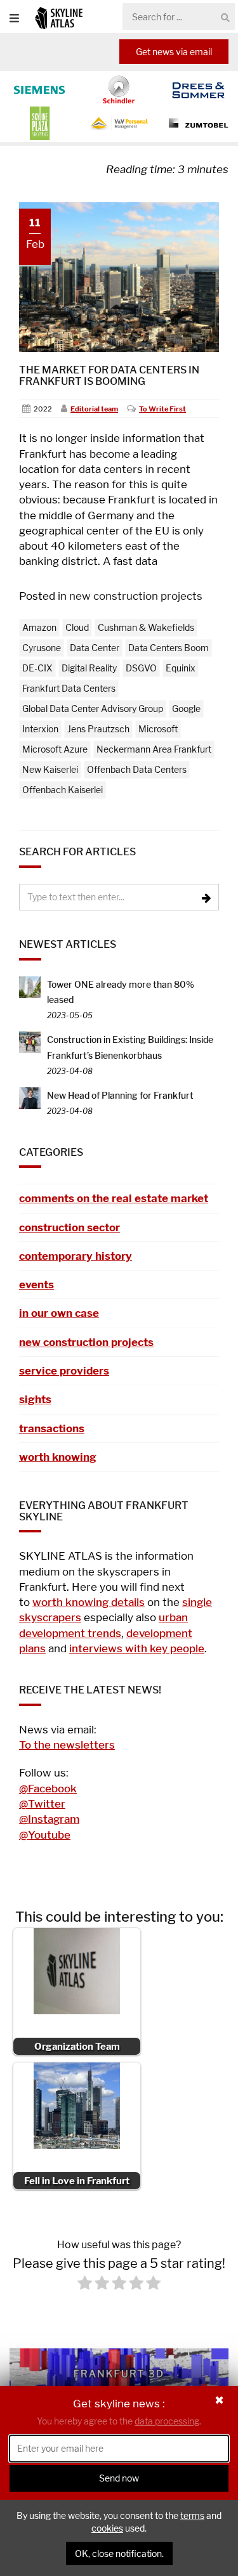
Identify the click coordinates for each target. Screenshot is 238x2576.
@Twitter (42, 1804)
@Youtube (45, 1835)
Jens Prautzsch (98, 729)
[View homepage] (59, 17)
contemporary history (76, 1256)
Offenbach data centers (137, 769)
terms (192, 2515)
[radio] (85, 2285)
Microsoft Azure (55, 749)
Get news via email (174, 52)
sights (35, 1399)
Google (186, 709)
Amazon (39, 627)
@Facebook (48, 1789)
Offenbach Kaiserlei (63, 790)
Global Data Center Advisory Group (93, 709)
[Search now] (225, 17)
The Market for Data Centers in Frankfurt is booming (109, 376)
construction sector (69, 1227)
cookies (107, 2528)
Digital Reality (89, 668)
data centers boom (169, 648)
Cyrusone (42, 648)
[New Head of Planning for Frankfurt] (30, 1097)
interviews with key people (137, 1648)
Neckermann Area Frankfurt (154, 749)
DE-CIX (37, 668)
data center (95, 648)
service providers (64, 1371)
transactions (52, 1428)
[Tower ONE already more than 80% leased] (30, 986)
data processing (167, 2421)
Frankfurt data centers (69, 688)
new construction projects (136, 596)
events (36, 1285)
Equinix (181, 668)
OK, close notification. (119, 2553)
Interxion (40, 729)
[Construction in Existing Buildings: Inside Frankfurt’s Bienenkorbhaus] (30, 1041)
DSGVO (141, 668)
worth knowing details (89, 1602)
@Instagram (49, 1819)
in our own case (59, 1313)
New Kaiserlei (50, 769)
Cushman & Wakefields (146, 627)
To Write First (162, 409)
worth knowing (58, 1457)
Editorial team (94, 409)
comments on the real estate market (114, 1198)
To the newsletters (67, 1745)
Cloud (77, 627)
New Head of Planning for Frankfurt (120, 1095)
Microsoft (158, 729)
